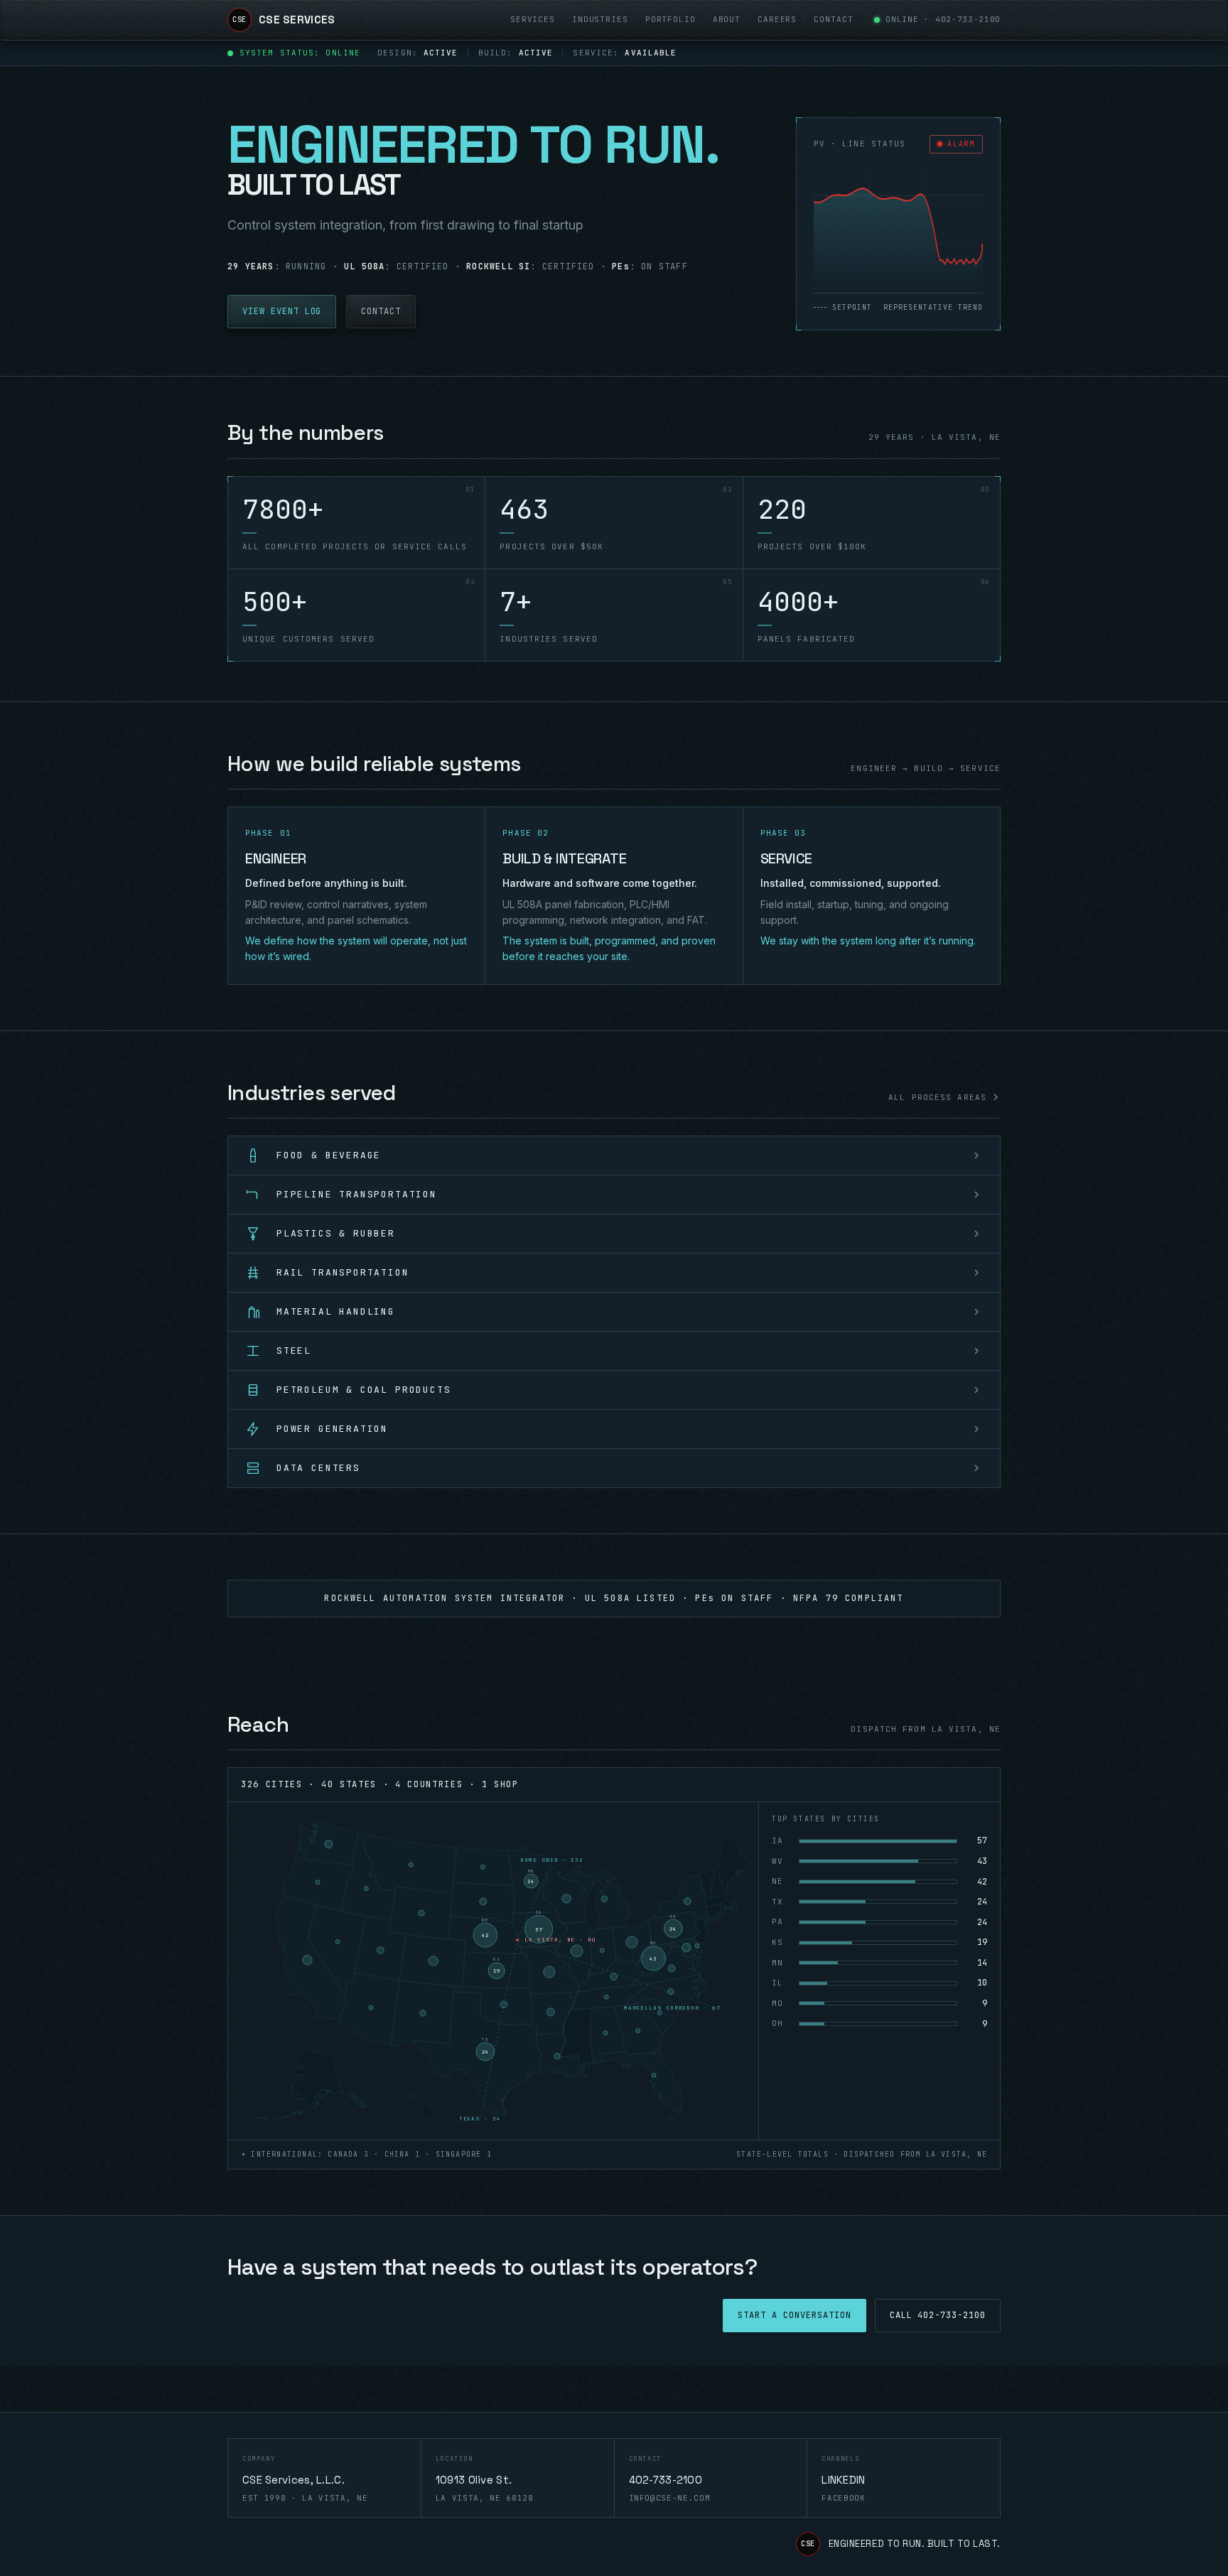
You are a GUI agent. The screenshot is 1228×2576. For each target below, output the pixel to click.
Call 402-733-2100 (938, 2315)
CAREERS (777, 19)
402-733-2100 (968, 19)
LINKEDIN (843, 2480)
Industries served (312, 1093)
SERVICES (533, 19)
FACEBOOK (843, 2498)
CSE (808, 2544)
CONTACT (833, 19)
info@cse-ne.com (670, 2498)
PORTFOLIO (670, 19)
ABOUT (727, 19)
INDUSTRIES (600, 19)
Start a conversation (794, 2315)
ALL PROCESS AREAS (937, 1097)
